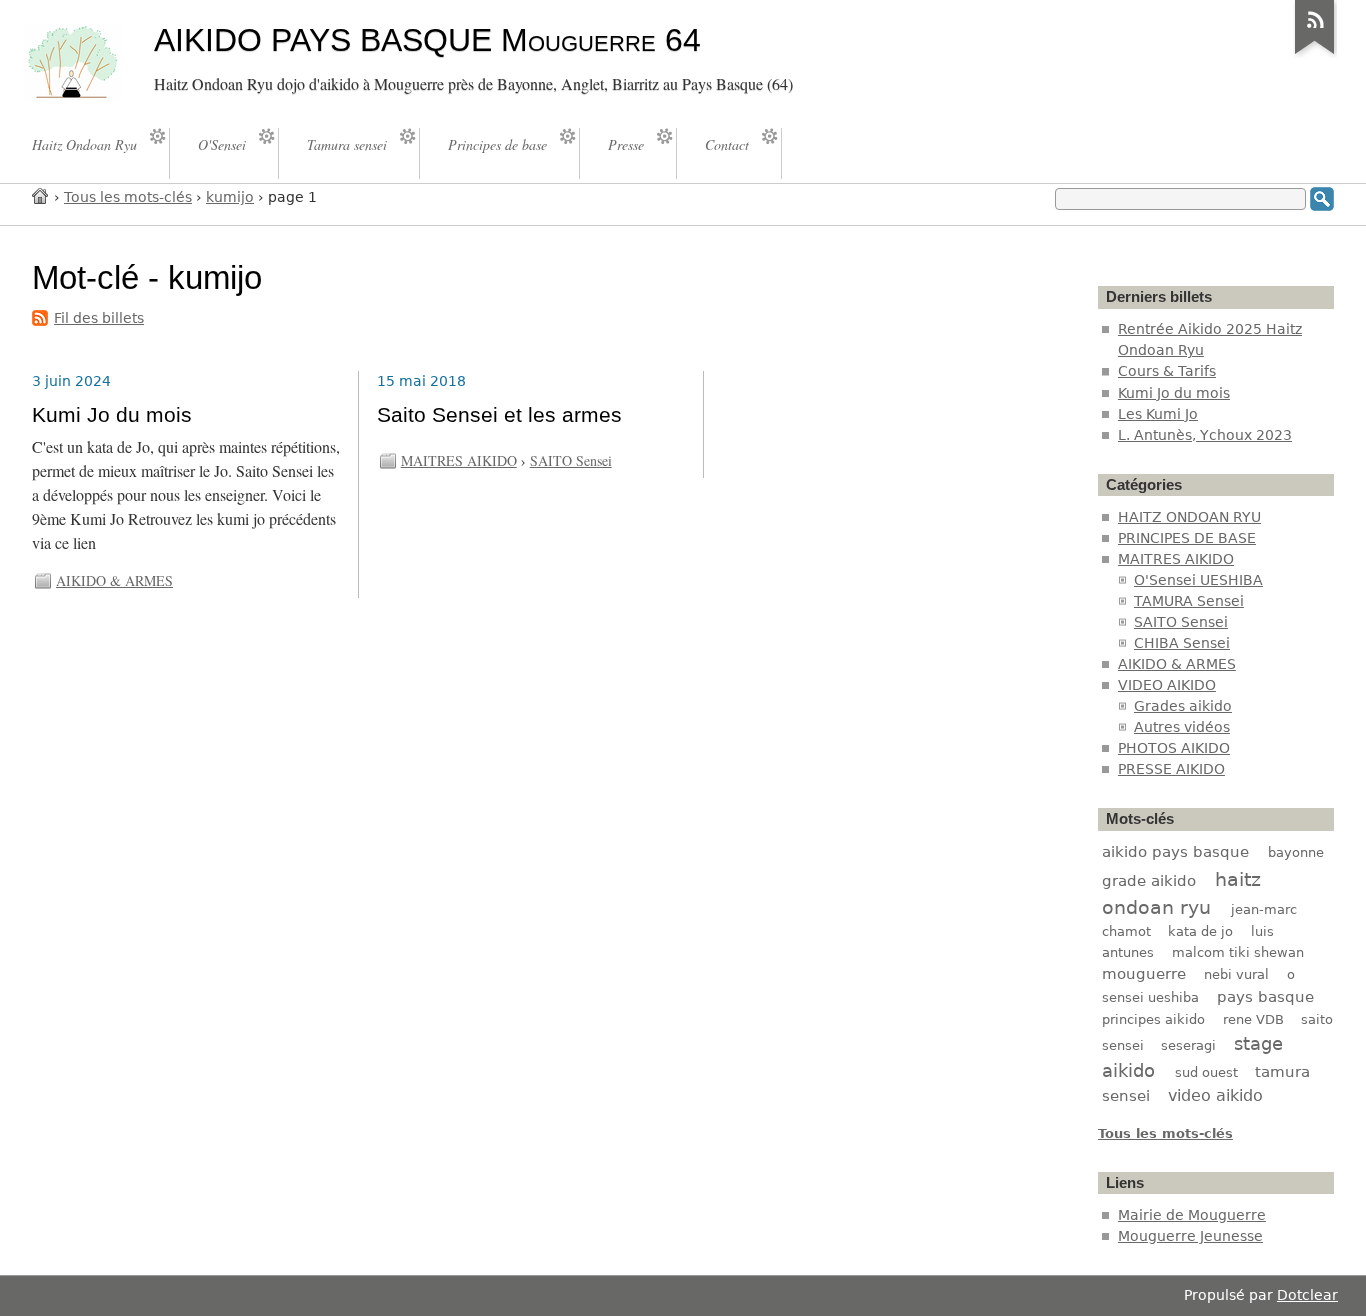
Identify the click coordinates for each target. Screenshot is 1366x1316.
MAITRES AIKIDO (459, 460)
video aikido (1215, 1095)
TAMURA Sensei (1189, 601)
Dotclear (1307, 1295)
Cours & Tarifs (1167, 371)
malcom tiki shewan (1238, 952)
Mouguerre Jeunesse (1190, 1236)
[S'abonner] (1315, 54)
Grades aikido (1183, 706)
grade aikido (1149, 881)
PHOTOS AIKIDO (1174, 748)
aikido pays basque (1175, 852)
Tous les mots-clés (128, 197)
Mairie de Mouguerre (1192, 1215)
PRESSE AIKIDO (1171, 769)
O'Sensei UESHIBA (1198, 580)
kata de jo (1200, 931)
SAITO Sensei (571, 460)
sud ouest (1206, 1072)
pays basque (1265, 997)
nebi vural (1236, 974)
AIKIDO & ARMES (114, 580)
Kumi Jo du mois (112, 415)
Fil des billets (99, 318)
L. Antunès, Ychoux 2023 (1205, 435)
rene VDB (1253, 1019)
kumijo (230, 197)
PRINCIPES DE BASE (1187, 538)
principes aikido (1153, 1019)
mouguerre (1144, 973)
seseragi (1188, 1045)
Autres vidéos (1182, 727)
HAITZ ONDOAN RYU (1189, 517)
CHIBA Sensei (1182, 643)
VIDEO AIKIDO (1167, 685)
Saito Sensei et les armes (499, 415)
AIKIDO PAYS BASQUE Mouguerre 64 (427, 40)
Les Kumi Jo (1158, 414)
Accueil (41, 195)
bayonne (1296, 852)
